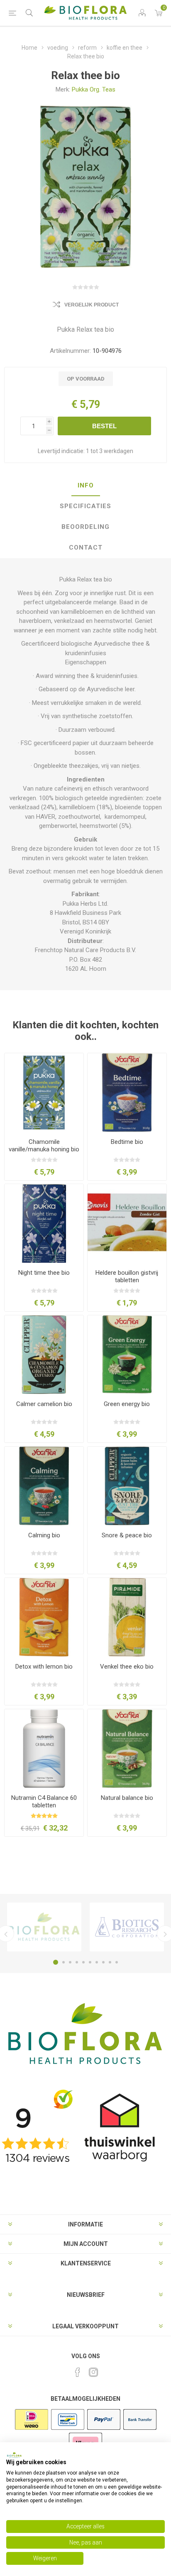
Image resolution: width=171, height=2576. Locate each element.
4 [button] (77, 1962)
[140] (127, 1486)
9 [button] (110, 1962)
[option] (44, 1927)
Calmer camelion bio (44, 1404)
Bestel (104, 426)
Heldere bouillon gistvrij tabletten (127, 1276)
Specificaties (85, 506)
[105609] (127, 1749)
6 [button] (90, 1962)
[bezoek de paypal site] (104, 2429)
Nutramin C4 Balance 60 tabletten (44, 1802)
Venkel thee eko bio (127, 1667)
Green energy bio (127, 1404)
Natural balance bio (127, 1798)
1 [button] (56, 1962)
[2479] (127, 1355)
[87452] (127, 1617)
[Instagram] (93, 2372)
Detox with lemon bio (44, 1667)
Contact (86, 548)
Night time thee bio (44, 1273)
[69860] (44, 1223)
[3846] (44, 1486)
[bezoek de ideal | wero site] (32, 2429)
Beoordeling (85, 527)
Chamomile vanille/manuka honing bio (44, 1146)
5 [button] (83, 1962)
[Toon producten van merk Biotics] (127, 1927)
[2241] (44, 1617)
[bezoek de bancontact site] (68, 2429)
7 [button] (97, 1962)
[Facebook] (78, 2372)
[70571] (44, 1355)
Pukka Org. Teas (94, 89)
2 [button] (64, 1962)
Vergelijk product (92, 305)
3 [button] (70, 1962)
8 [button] (103, 1962)
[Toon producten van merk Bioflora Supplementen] (44, 1927)
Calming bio (44, 1535)
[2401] (127, 1093)
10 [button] (117, 1962)
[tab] (85, 486)
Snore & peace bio (127, 1535)
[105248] (44, 1749)
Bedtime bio (127, 1142)
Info (86, 485)
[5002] (127, 1223)
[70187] (44, 1093)
